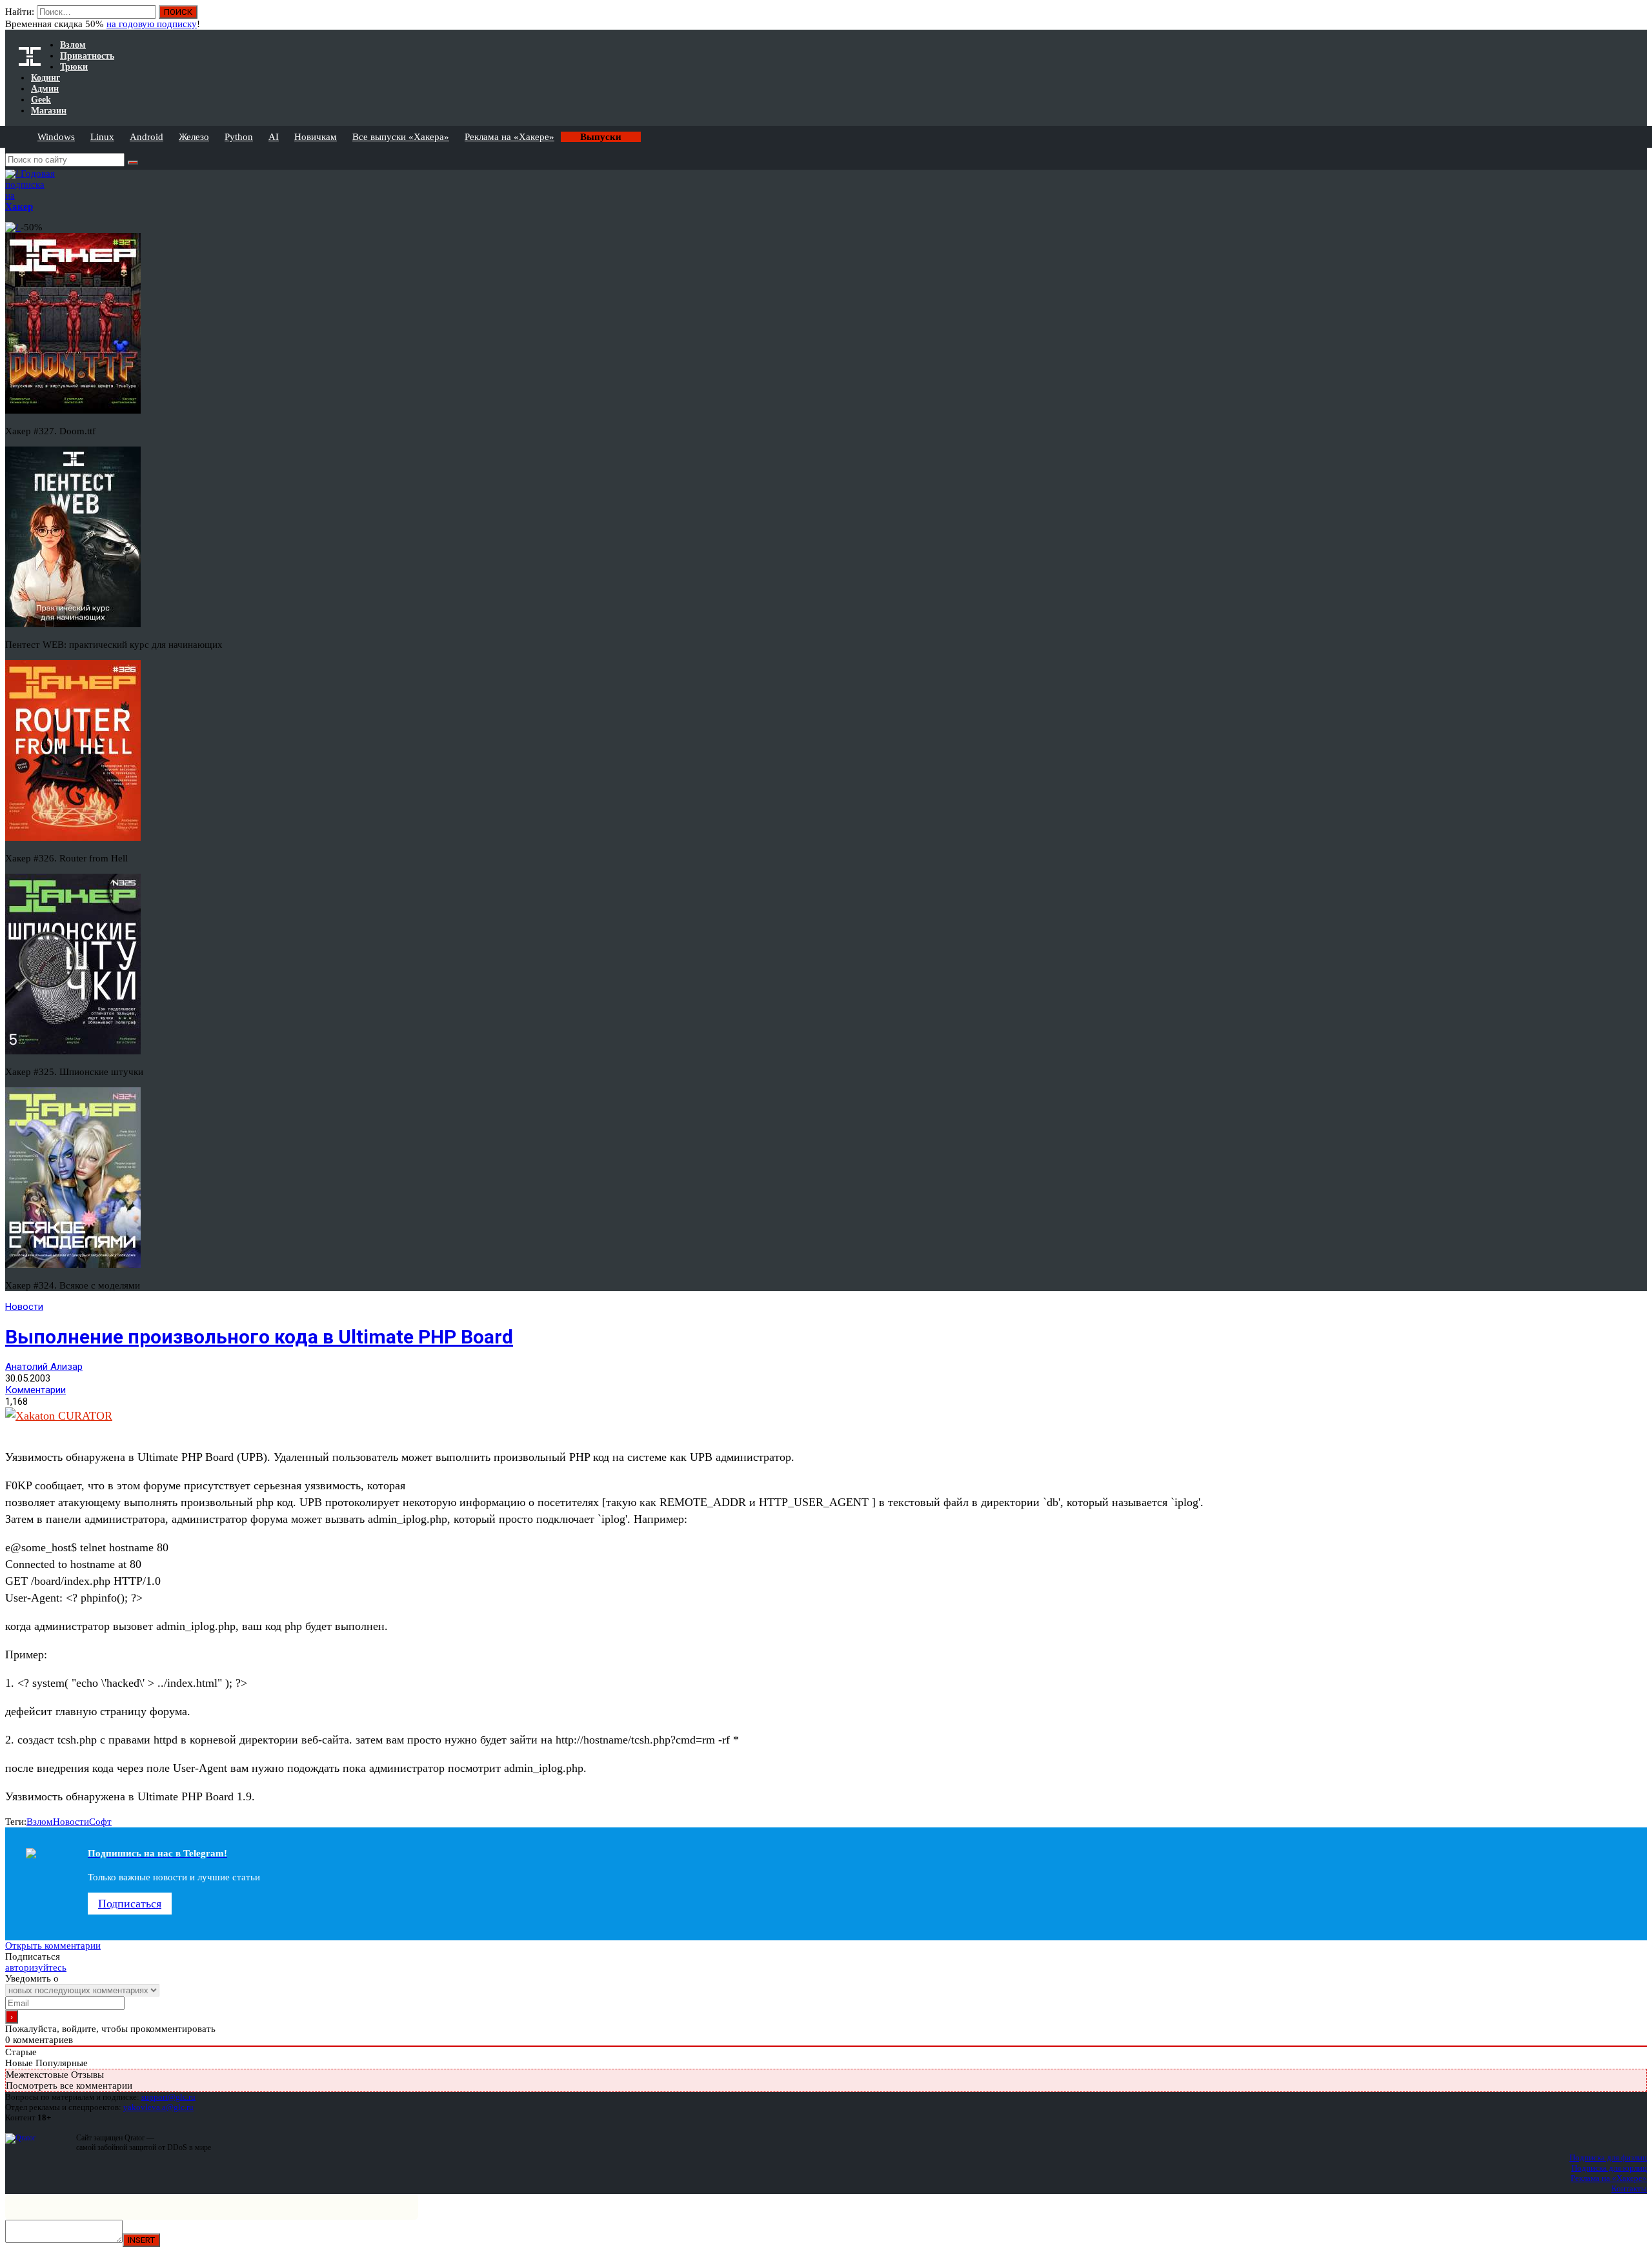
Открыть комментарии (53, 1945)
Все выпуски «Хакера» (401, 137)
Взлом (40, 1822)
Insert (141, 2240)
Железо (194, 137)
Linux (102, 137)
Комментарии (35, 1390)
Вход (1638, 18)
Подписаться (130, 1904)
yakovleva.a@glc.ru (158, 2107)
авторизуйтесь (36, 1967)
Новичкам (316, 137)
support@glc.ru (168, 2097)
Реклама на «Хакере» (509, 137)
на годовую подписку (152, 24)
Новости (24, 1307)
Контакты (1629, 2188)
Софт (100, 1822)
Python (239, 137)
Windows (56, 137)
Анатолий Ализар (44, 1367)
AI (274, 137)
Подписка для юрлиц (1609, 2168)
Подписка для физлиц (1608, 2157)
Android (146, 137)
